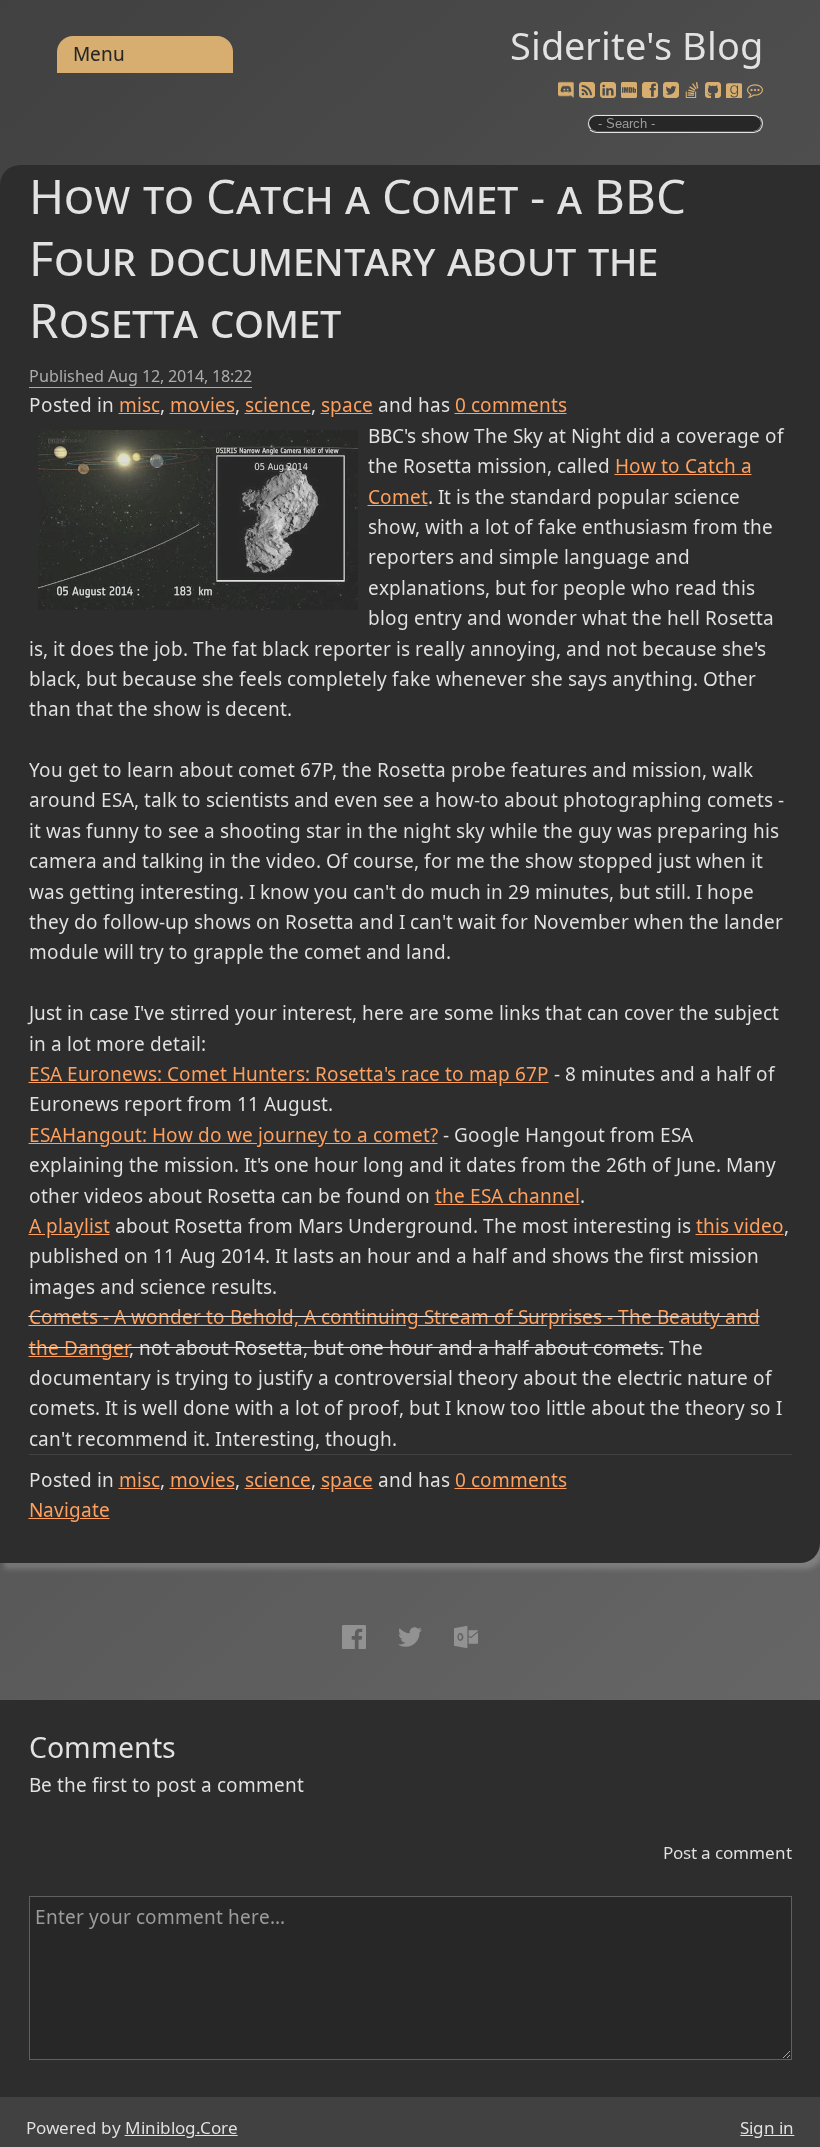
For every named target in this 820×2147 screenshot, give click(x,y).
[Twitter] (671, 91)
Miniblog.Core (181, 2127)
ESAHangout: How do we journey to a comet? (233, 1135)
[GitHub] (713, 91)
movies (202, 405)
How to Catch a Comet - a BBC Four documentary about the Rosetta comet (357, 257)
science (278, 405)
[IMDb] (629, 91)
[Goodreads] (734, 91)
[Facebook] (650, 91)
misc (139, 405)
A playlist (69, 1226)
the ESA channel (507, 1196)
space (347, 405)
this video (740, 1226)
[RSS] (587, 91)
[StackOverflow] (692, 91)
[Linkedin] (608, 91)
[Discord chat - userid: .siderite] (566, 91)
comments (511, 405)
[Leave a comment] (755, 91)
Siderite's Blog (636, 45)
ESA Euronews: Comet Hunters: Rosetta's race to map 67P (289, 1074)
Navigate (69, 1510)
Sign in (767, 2127)
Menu (99, 54)
